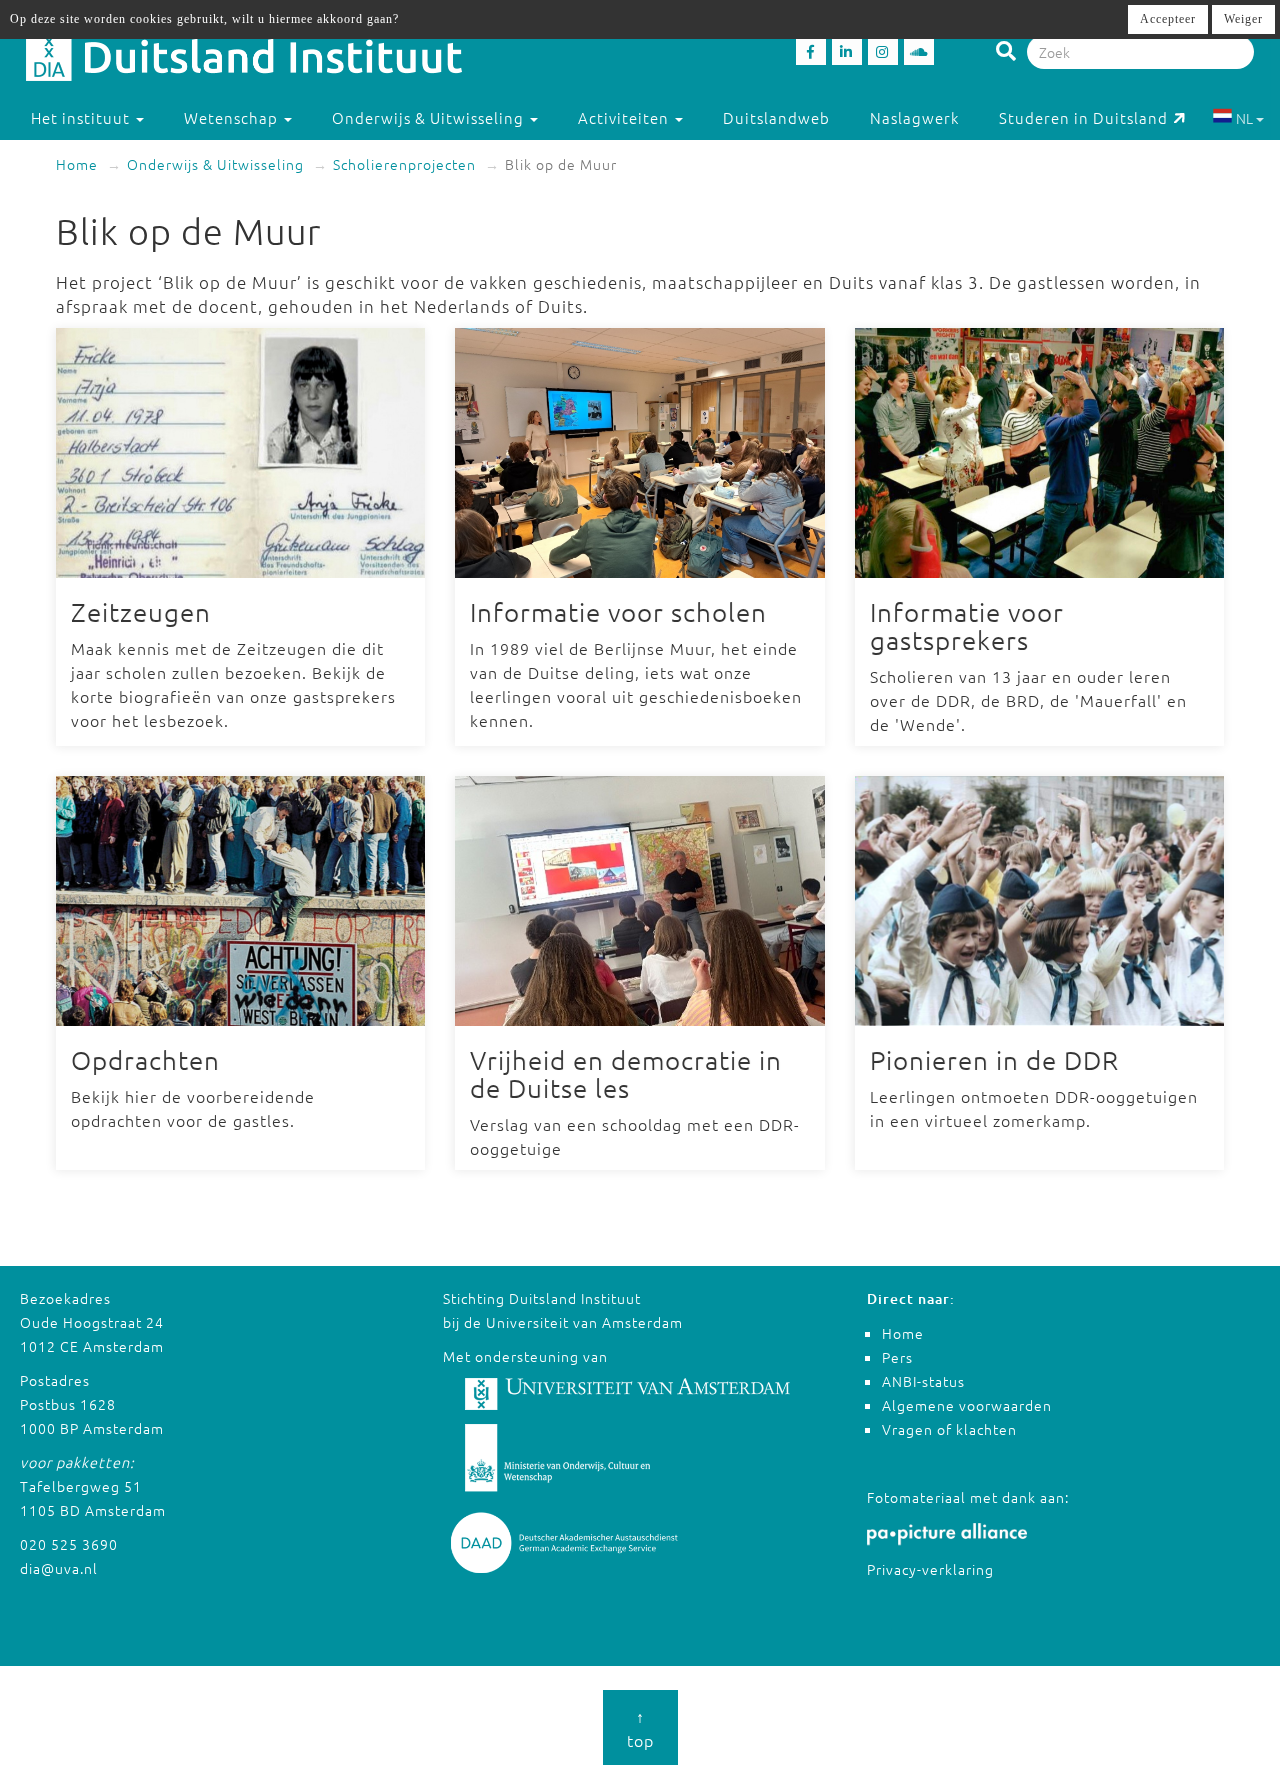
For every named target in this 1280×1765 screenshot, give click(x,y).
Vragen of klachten (949, 1429)
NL (1244, 118)
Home (77, 164)
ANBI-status (923, 1381)
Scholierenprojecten (404, 164)
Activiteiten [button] (625, 117)
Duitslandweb (776, 117)
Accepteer (1168, 19)
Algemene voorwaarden (967, 1405)
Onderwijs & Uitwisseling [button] (430, 117)
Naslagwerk (914, 117)
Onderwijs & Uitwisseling (215, 164)
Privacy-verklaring (930, 1569)
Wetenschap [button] (233, 117)
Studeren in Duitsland (1083, 117)
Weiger (1243, 19)
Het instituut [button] (82, 117)
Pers (897, 1357)
